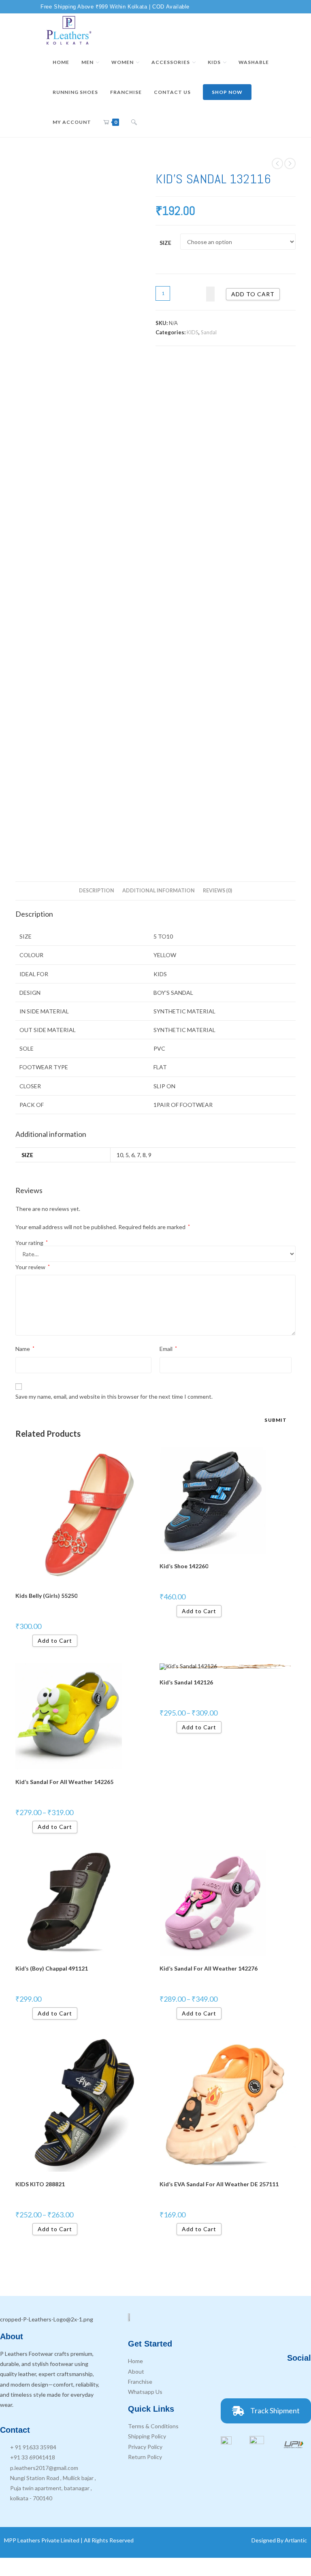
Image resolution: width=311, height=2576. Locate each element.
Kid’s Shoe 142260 (184, 1566)
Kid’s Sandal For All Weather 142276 (209, 1968)
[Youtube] (301, 2380)
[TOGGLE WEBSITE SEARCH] (134, 122)
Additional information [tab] (159, 891)
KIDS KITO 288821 (40, 2184)
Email (168, 1349)
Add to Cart (55, 1641)
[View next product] (290, 164)
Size (165, 243)
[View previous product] (277, 164)
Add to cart (253, 294)
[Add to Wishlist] (210, 294)
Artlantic (296, 2540)
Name (25, 1349)
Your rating (32, 1243)
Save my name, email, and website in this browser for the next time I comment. (114, 1396)
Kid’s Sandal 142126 (186, 1682)
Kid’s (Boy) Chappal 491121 (52, 1968)
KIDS (193, 332)
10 (120, 1155)
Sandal (209, 332)
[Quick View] (29, 1641)
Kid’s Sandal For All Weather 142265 (64, 1782)
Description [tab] (97, 891)
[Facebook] (256, 2380)
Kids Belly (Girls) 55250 (46, 1596)
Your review (33, 1267)
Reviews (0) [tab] (217, 891)
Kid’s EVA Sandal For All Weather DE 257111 (219, 2184)
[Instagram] (279, 2380)
